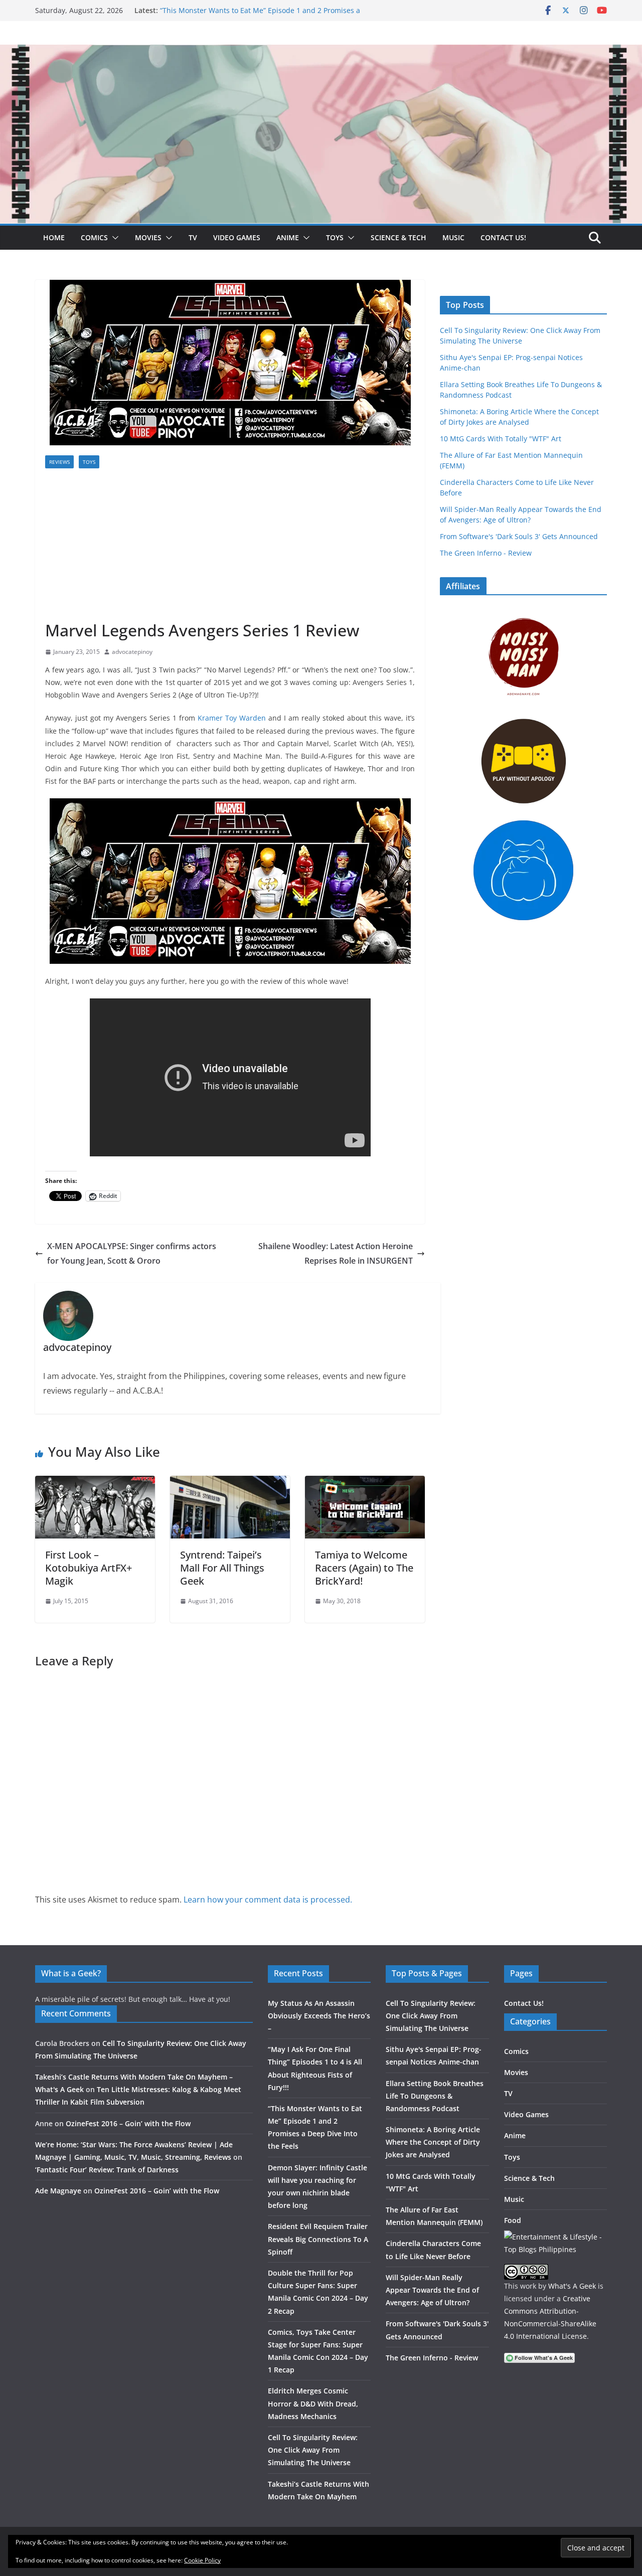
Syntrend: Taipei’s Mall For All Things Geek (222, 1568)
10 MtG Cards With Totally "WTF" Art (501, 439)
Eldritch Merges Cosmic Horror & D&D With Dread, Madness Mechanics (313, 2403)
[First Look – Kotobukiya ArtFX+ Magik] (95, 1483)
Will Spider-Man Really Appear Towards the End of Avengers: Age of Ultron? (432, 2290)
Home (54, 237)
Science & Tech (398, 237)
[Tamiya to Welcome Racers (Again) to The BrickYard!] (365, 1483)
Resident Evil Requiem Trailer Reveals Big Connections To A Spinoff (318, 2239)
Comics (94, 237)
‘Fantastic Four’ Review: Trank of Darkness (107, 2170)
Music (453, 237)
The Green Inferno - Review (486, 553)
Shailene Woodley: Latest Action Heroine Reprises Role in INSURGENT (336, 1253)
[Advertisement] (230, 545)
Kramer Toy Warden (232, 718)
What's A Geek (572, 2286)
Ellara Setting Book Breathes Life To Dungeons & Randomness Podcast (435, 2096)
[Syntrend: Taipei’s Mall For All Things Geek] (230, 1483)
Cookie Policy (202, 2560)
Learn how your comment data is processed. (268, 1900)
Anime (288, 237)
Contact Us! (503, 237)
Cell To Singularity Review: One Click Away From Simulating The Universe (313, 2450)
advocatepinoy (132, 652)
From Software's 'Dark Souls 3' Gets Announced (519, 536)
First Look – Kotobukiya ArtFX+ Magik (89, 1568)
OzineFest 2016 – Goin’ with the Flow (128, 2123)
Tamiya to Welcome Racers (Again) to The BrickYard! (364, 1568)
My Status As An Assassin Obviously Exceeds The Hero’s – (319, 2016)
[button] (113, 238)
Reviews (59, 462)
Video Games (237, 237)
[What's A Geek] (321, 52)
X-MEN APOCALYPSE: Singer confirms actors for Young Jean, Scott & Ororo (132, 1253)
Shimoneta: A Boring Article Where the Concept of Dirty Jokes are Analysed (433, 2142)
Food (513, 2220)
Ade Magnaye (58, 2191)
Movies (148, 237)
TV (193, 237)
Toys (335, 237)
